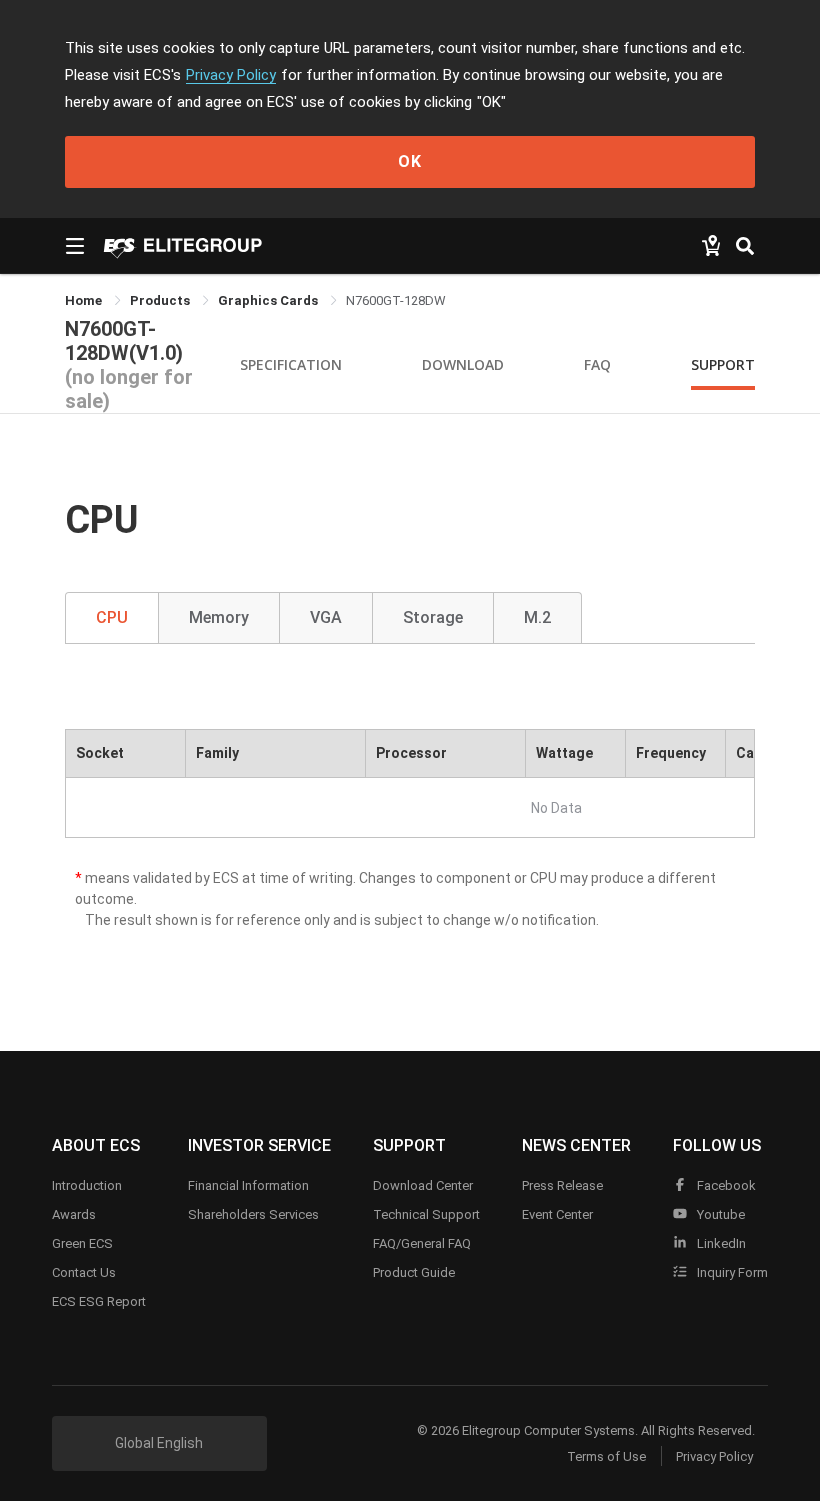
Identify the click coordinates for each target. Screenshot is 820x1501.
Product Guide (414, 1272)
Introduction (87, 1185)
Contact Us (84, 1272)
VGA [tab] (326, 617)
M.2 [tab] (537, 617)
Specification (291, 364)
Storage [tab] (433, 617)
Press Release (562, 1185)
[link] (161, 300)
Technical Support (426, 1214)
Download (463, 364)
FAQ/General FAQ (422, 1243)
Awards (74, 1214)
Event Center (557, 1214)
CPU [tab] (112, 617)
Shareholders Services (253, 1214)
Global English (159, 1443)
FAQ (597, 364)
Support (723, 364)
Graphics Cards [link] (269, 300)
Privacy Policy (231, 75)
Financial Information (248, 1185)
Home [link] (85, 300)
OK (410, 161)
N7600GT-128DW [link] (396, 300)
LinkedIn (720, 1243)
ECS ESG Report (99, 1301)
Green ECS (82, 1243)
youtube (719, 1214)
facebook (725, 1185)
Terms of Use (606, 1456)
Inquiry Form (731, 1272)
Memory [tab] (219, 617)
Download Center (423, 1185)
